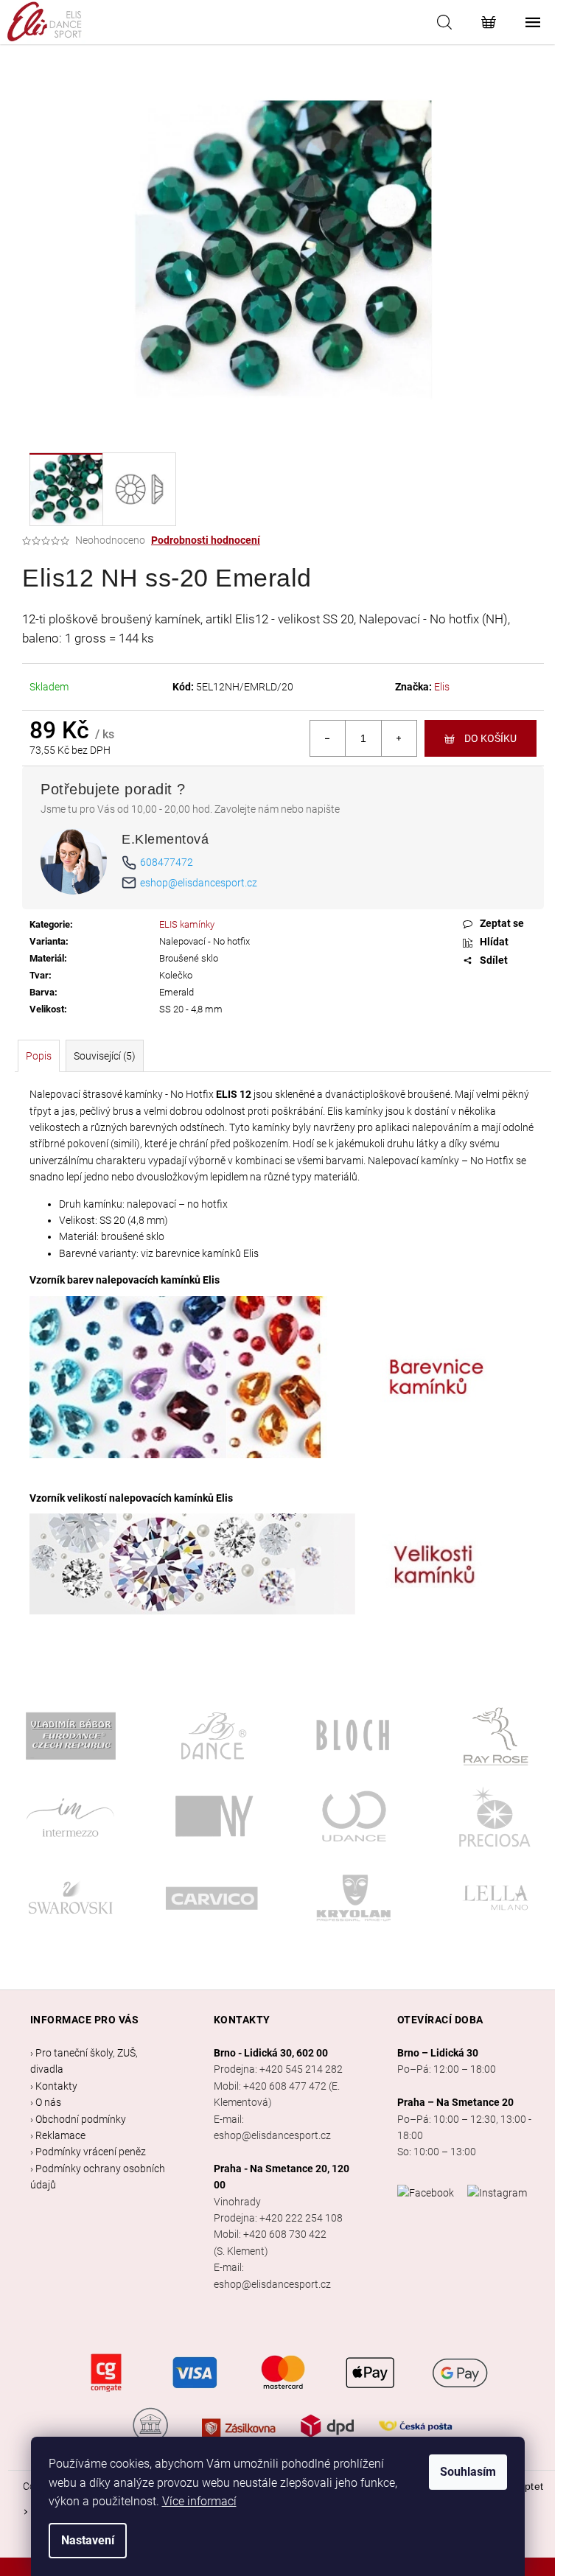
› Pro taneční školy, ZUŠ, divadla (84, 2061)
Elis (442, 687)
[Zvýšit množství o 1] (399, 738)
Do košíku (490, 738)
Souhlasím (468, 2472)
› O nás (46, 2102)
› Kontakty (54, 2086)
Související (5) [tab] (105, 1056)
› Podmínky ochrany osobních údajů (98, 2177)
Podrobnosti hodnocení (206, 540)
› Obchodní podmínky (78, 2119)
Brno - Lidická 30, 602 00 (271, 2053)
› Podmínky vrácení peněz (88, 2152)
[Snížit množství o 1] (328, 738)
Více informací (199, 2501)
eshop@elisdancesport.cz (199, 883)
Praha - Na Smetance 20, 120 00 (282, 2177)
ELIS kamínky (187, 924)
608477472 (167, 862)
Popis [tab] (39, 1056)
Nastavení (88, 2540)
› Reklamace (58, 2135)
